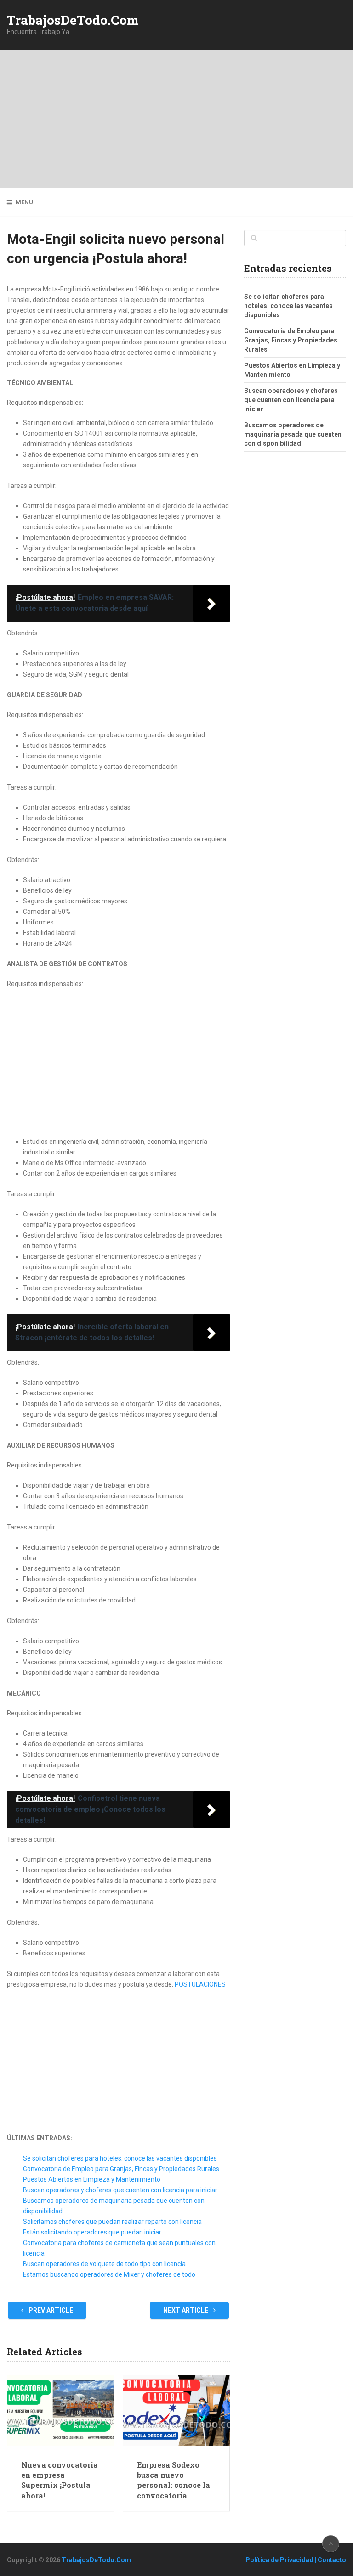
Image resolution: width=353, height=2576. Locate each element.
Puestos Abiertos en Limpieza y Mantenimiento (92, 2179)
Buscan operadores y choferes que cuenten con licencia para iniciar (120, 2190)
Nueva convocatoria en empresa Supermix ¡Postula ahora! (60, 2480)
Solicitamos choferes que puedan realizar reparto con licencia (112, 2222)
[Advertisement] (176, 119)
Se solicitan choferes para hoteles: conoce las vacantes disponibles (120, 2158)
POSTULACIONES (200, 1984)
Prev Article (50, 2310)
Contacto (332, 2560)
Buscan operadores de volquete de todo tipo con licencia (104, 2264)
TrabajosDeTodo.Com (73, 20)
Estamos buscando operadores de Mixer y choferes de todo (109, 2274)
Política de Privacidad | (282, 2560)
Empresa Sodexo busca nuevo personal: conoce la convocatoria (174, 2480)
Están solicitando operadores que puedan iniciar (92, 2232)
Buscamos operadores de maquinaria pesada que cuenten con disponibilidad (293, 434)
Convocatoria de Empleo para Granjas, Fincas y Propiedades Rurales (121, 2169)
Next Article (186, 2310)
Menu (24, 202)
